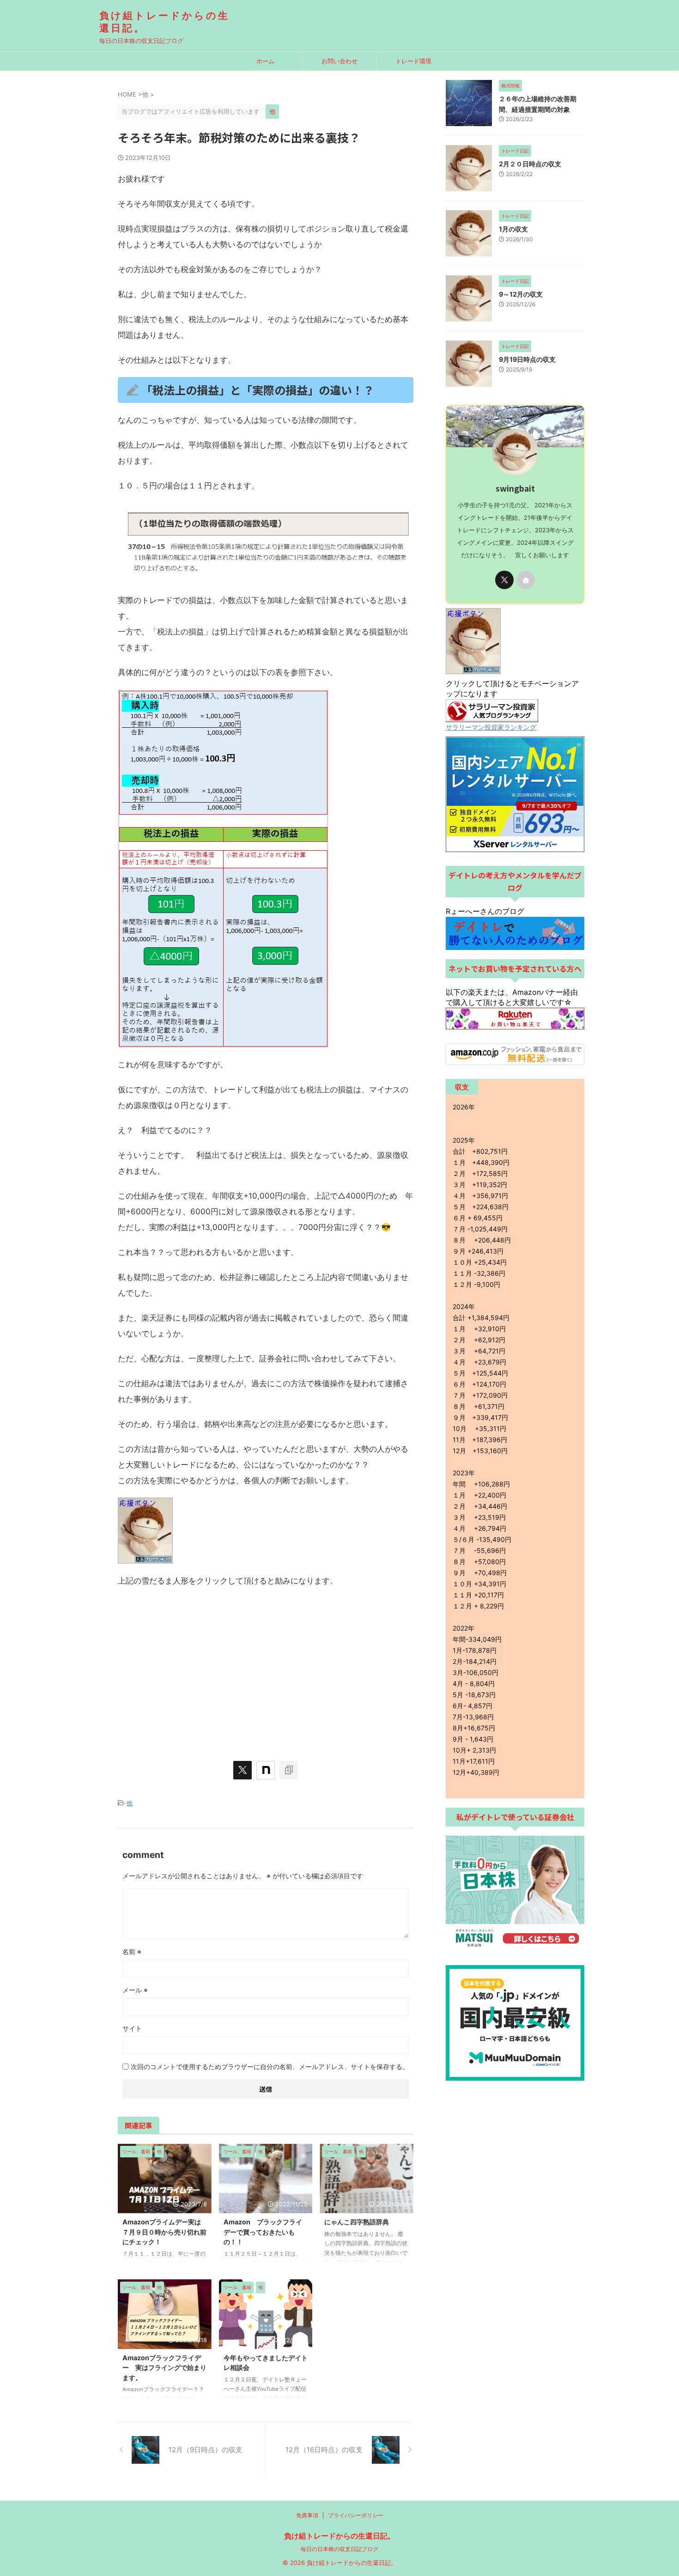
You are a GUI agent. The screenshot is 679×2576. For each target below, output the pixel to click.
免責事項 (307, 2515)
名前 (132, 1952)
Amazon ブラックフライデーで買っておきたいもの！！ (263, 2232)
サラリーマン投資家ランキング (491, 727)
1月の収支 (517, 229)
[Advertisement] (266, 1663)
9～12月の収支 (524, 294)
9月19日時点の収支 (530, 359)
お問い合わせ (339, 61)
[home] (526, 580)
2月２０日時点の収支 (533, 164)
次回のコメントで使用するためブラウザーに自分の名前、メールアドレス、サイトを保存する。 (270, 2067)
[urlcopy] (289, 1770)
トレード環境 (413, 61)
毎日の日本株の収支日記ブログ (339, 2549)
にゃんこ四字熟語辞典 (357, 2222)
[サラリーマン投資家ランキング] (492, 718)
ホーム (265, 61)
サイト (132, 2028)
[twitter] (242, 1770)
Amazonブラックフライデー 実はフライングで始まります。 (164, 2368)
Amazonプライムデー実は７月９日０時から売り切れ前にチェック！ (164, 2232)
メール (135, 1990)
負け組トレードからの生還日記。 (339, 2536)
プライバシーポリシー (356, 2515)
